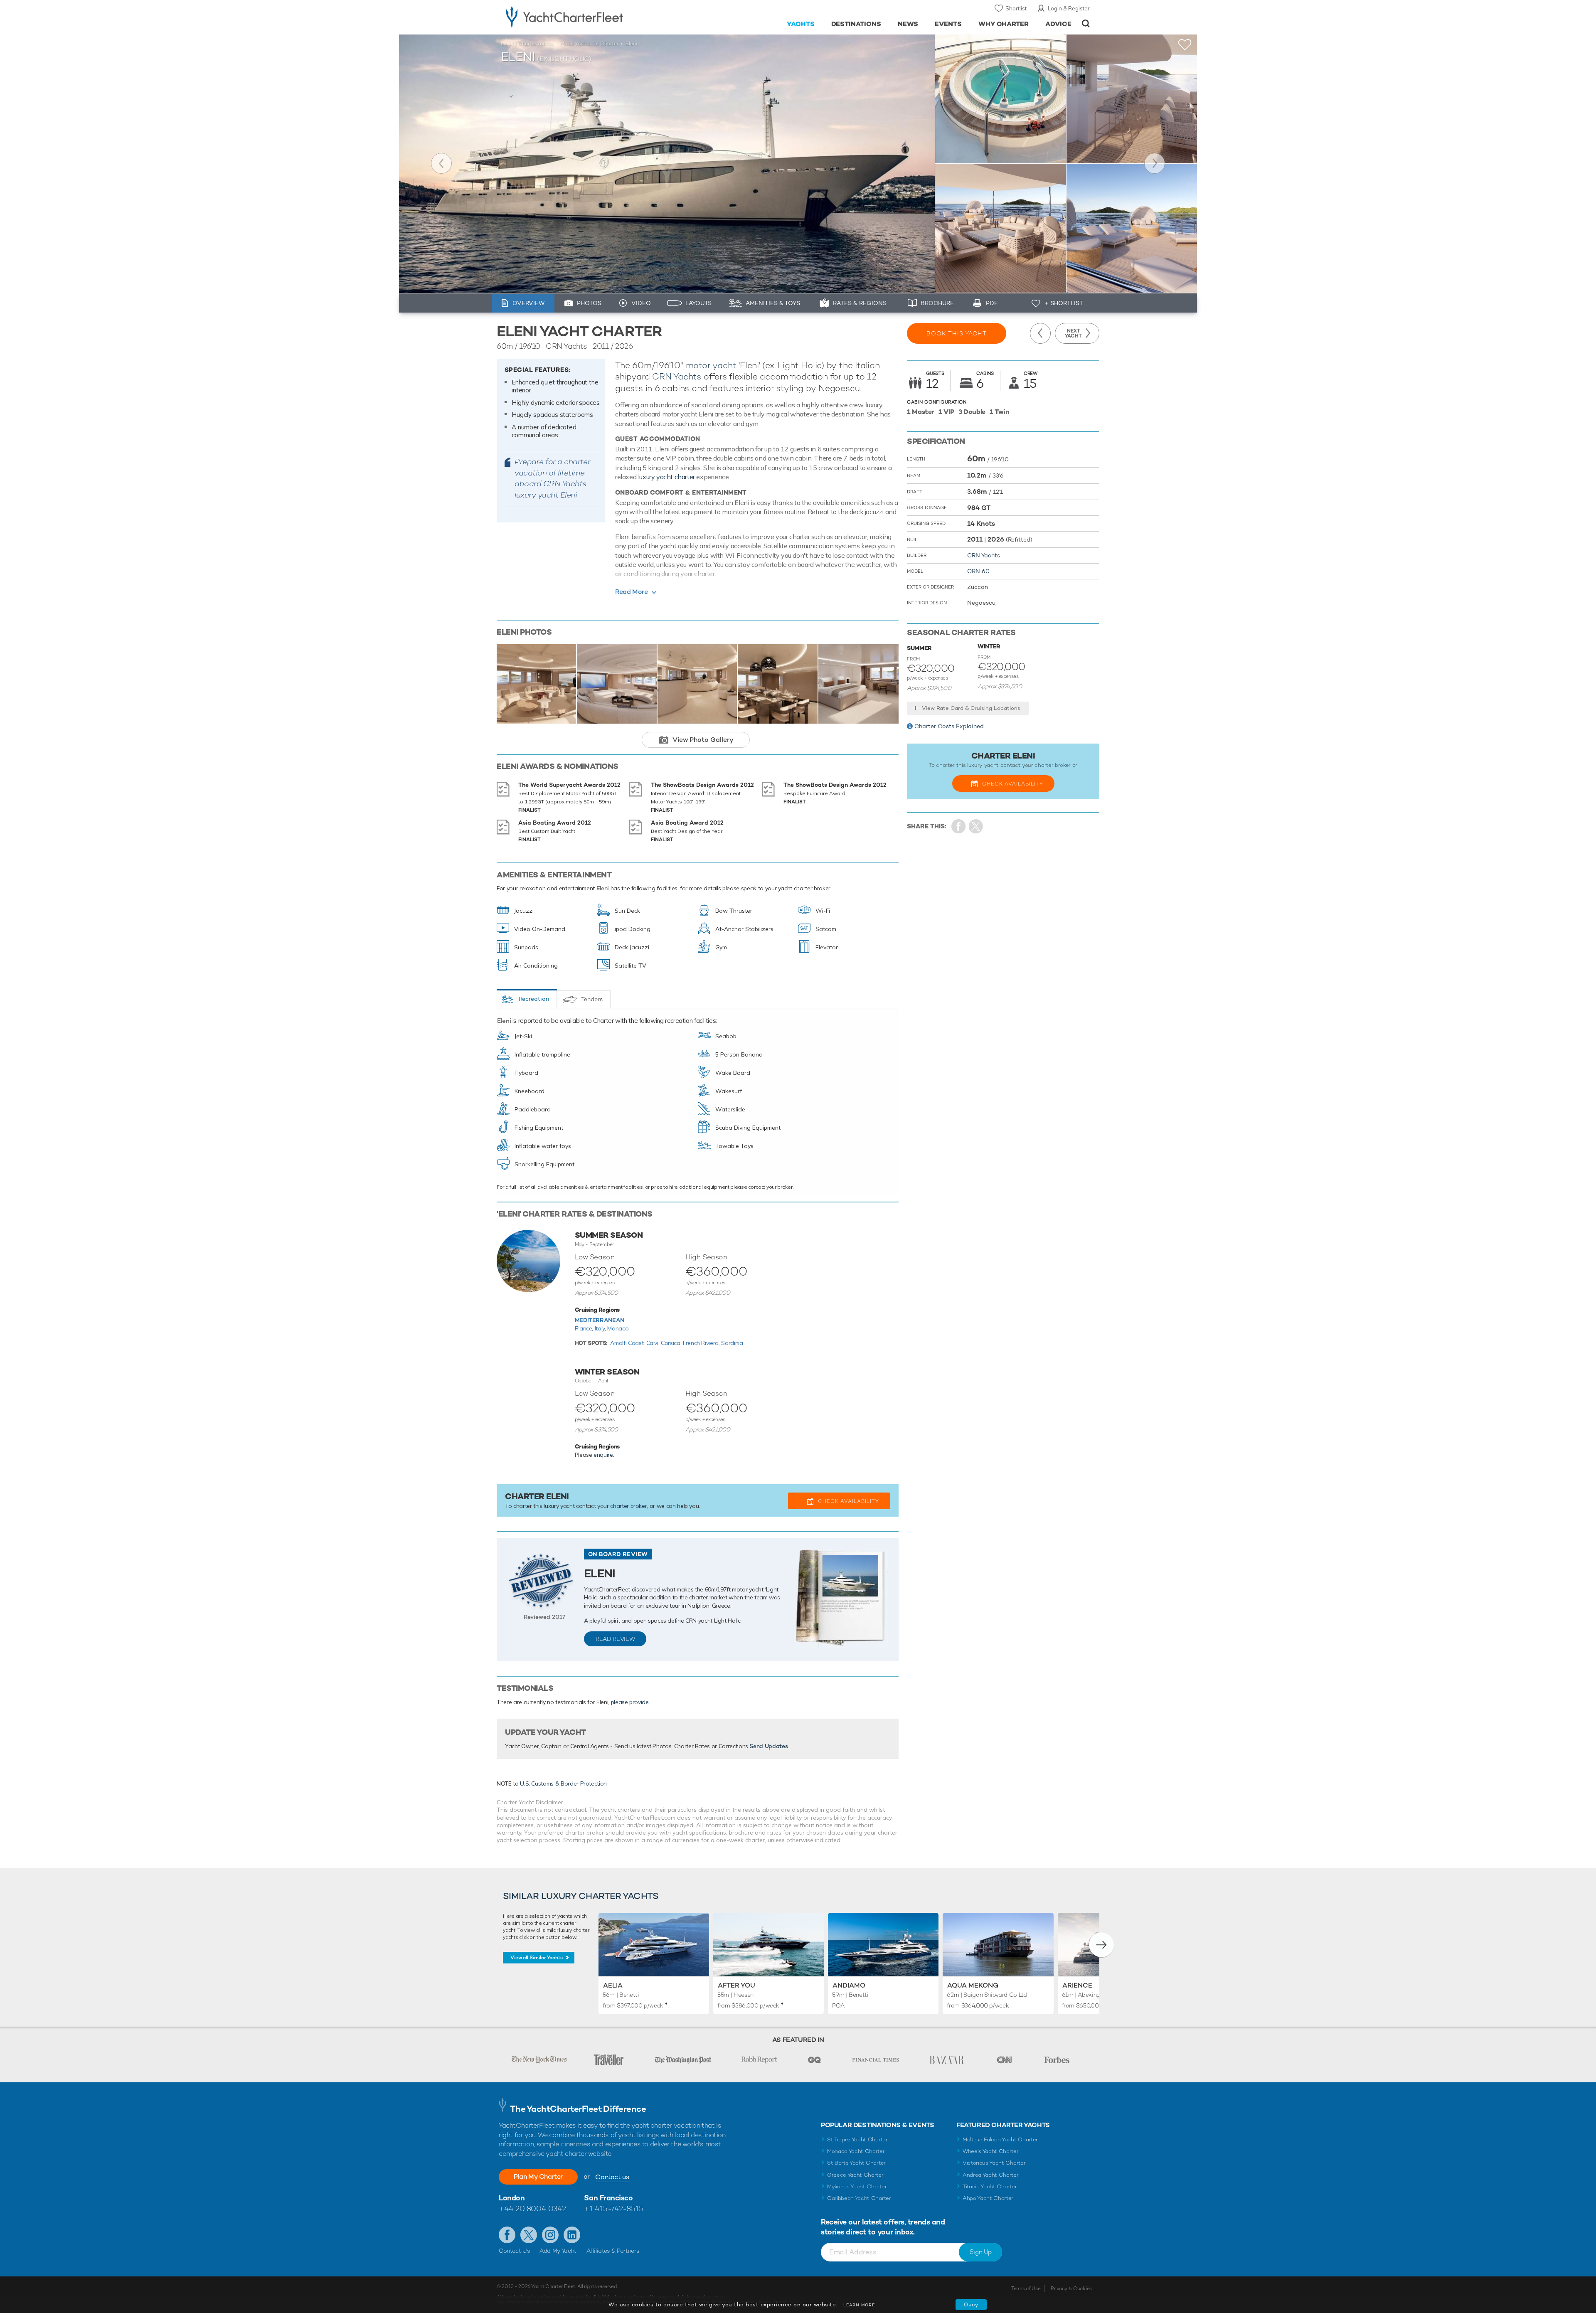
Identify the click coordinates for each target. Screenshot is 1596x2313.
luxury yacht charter (666, 477)
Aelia (613, 1985)
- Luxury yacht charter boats (591, 17)
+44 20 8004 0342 (532, 2208)
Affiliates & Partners (613, 2251)
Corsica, (672, 1343)
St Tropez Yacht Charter (857, 2139)
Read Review (615, 1639)
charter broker (628, 1506)
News (908, 24)
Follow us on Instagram (550, 2235)
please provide (630, 1702)
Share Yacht (976, 826)
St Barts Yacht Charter (856, 2163)
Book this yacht (957, 333)
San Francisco (608, 2198)
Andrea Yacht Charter (991, 2175)
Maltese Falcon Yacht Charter (1000, 2139)
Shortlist (1016, 8)
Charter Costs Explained (949, 726)
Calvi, (654, 1343)
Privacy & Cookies (1071, 2288)
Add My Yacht (558, 2251)
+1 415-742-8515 (613, 2208)
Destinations (856, 24)
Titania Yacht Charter (990, 2186)
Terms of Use (1026, 2288)
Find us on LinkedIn (572, 2235)
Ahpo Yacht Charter (988, 2198)
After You (736, 1985)
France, (585, 1328)
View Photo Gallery (703, 740)
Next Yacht (1155, 163)
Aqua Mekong (973, 1985)
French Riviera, (702, 1343)
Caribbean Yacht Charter (859, 2198)
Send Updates (768, 1746)
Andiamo (849, 1985)
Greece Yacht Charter (855, 2175)
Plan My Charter (538, 2176)
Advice (1058, 24)
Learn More (859, 2305)
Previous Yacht (441, 163)
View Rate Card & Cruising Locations (971, 708)
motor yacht (711, 365)
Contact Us (514, 2251)
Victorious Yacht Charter (994, 2163)
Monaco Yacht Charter (856, 2151)
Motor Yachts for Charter (589, 44)
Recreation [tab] (534, 999)
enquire (603, 1455)
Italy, (601, 1328)
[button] (1101, 1945)
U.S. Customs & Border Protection (563, 1783)
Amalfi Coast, (628, 1343)
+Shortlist (1185, 45)
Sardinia (732, 1343)
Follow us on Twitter (529, 2235)
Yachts (801, 24)
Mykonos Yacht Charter (857, 2186)
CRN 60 (978, 571)
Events (948, 24)
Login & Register (1069, 8)
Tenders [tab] (592, 999)
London (512, 2198)
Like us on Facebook (507, 2235)
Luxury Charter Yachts (527, 44)
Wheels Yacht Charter (991, 2151)
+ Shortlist (1064, 303)
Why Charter (1004, 24)
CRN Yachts (677, 376)
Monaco (618, 1328)
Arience (1077, 1985)
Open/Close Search (1086, 23)
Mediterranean (600, 1320)
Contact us (612, 2177)
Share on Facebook (959, 826)
